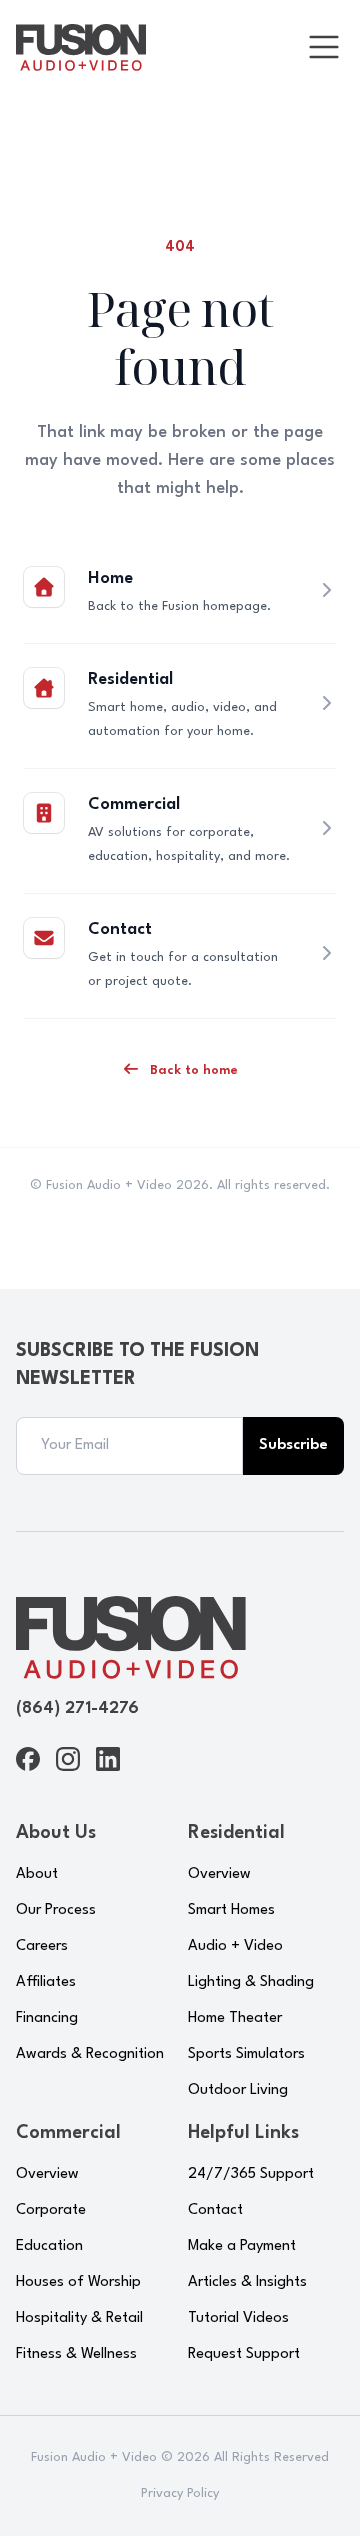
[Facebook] (28, 1759)
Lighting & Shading (251, 1982)
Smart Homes (231, 1910)
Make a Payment (242, 2246)
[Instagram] (68, 1759)
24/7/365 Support (251, 2174)
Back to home (192, 1070)
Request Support (244, 2354)
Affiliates (46, 1982)
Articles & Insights (247, 2282)
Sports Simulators (246, 2054)
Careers (42, 1946)
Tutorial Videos (238, 2318)
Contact (120, 929)
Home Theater (235, 2018)
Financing (47, 2018)
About (37, 1874)
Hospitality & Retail (79, 2318)
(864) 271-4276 (77, 1708)
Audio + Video (235, 1946)
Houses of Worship (78, 2282)
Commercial (134, 804)
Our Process (56, 1910)
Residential (130, 679)
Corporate (51, 2210)
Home (110, 578)
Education (49, 2246)
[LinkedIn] (108, 1759)
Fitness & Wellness (76, 2354)
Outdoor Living (238, 2090)
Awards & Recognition (90, 2054)
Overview (219, 1874)
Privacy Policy (180, 2493)
